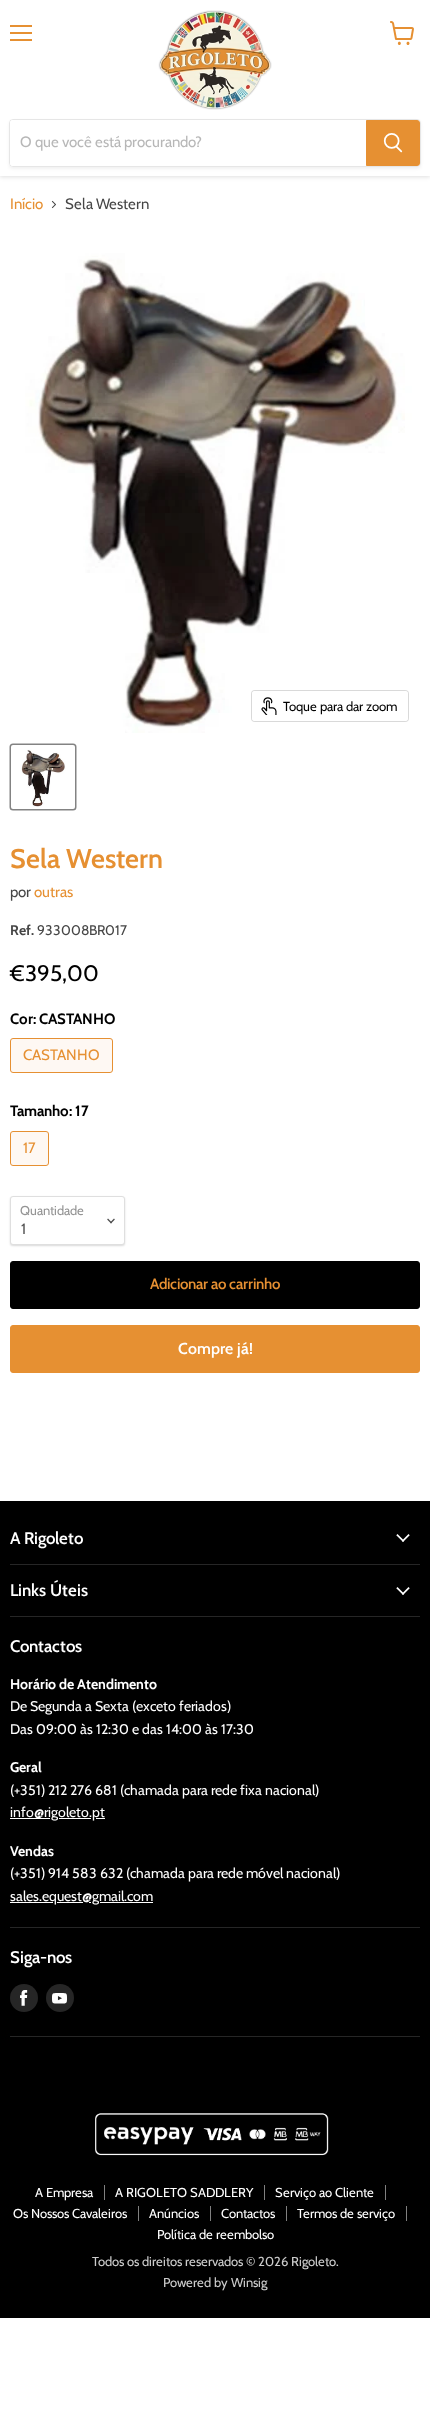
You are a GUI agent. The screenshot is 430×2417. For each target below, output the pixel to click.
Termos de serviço (346, 2213)
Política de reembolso (215, 2234)
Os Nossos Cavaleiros (70, 2213)
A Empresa (64, 2192)
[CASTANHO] (64, 1078)
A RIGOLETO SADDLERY (184, 2192)
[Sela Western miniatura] (43, 777)
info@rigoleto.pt (57, 1812)
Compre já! (215, 1348)
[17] (32, 1171)
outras (53, 892)
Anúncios (174, 2213)
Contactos (248, 2213)
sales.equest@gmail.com (81, 1896)
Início (26, 204)
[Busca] (393, 143)
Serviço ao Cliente (324, 2192)
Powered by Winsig (215, 2282)
